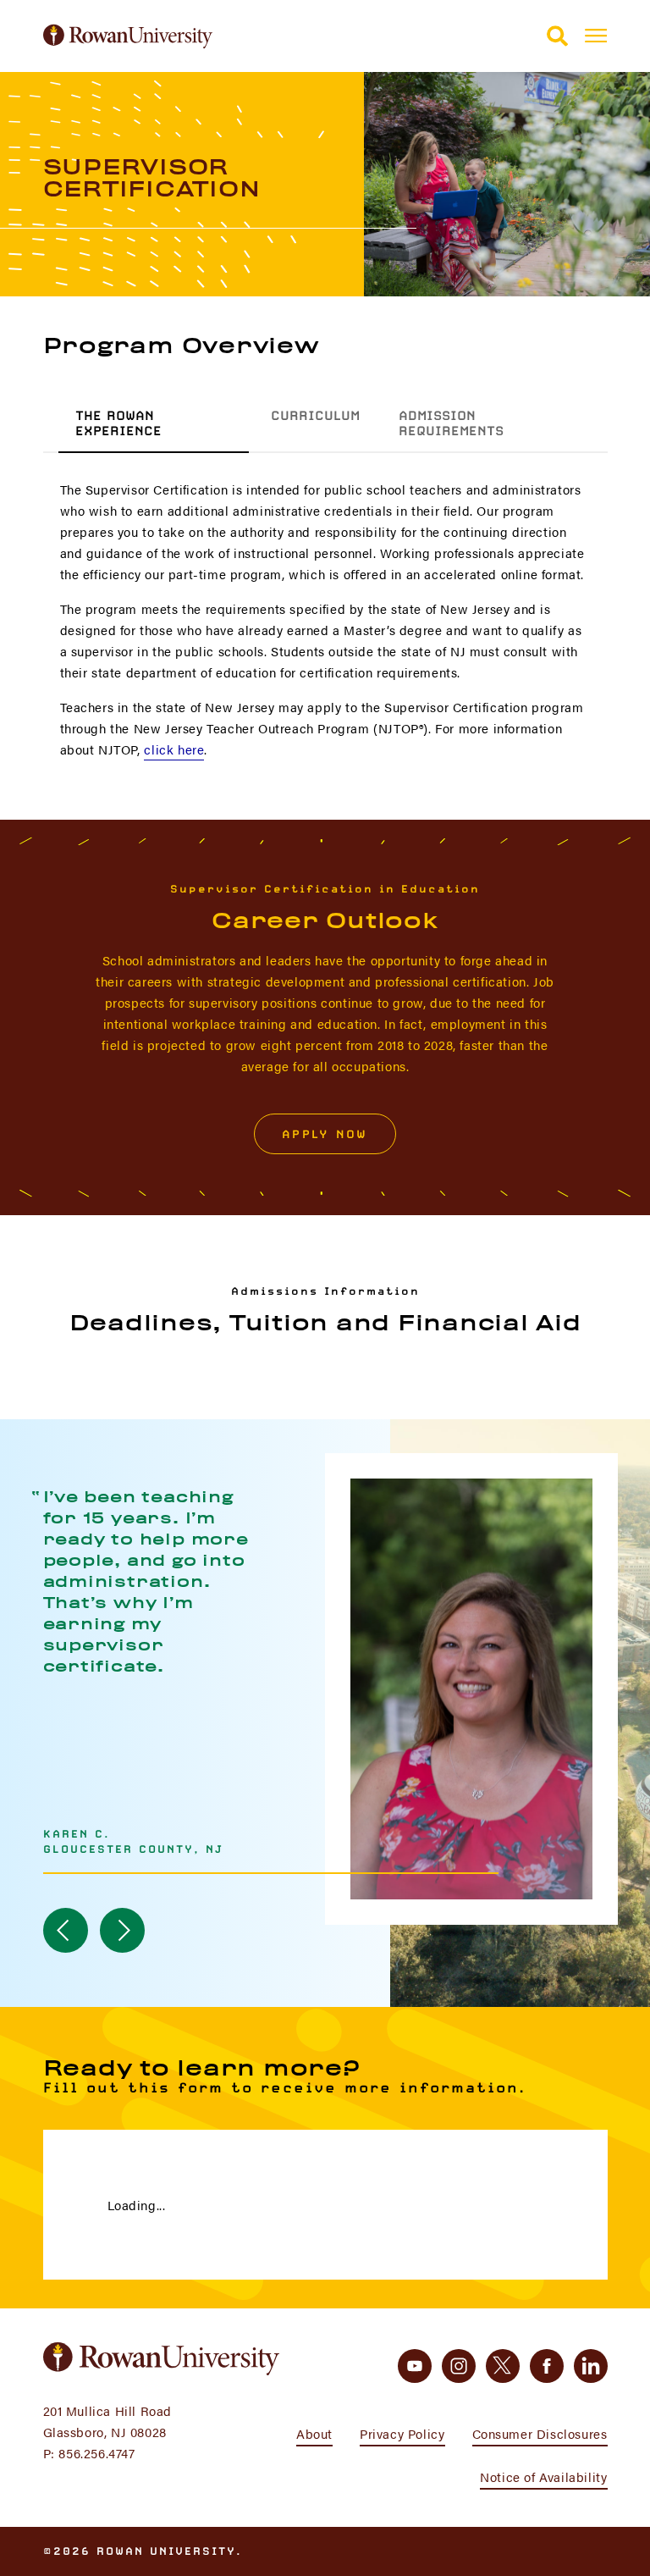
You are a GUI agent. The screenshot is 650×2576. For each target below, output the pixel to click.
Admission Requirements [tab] (451, 423)
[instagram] (459, 2366)
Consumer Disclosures (540, 2433)
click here (174, 749)
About (314, 2433)
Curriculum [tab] (315, 416)
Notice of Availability (543, 2476)
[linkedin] (591, 2366)
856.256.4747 (96, 2453)
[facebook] (547, 2366)
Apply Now (325, 1134)
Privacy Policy (402, 2433)
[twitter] (503, 2366)
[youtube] (415, 2366)
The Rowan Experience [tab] (118, 423)
